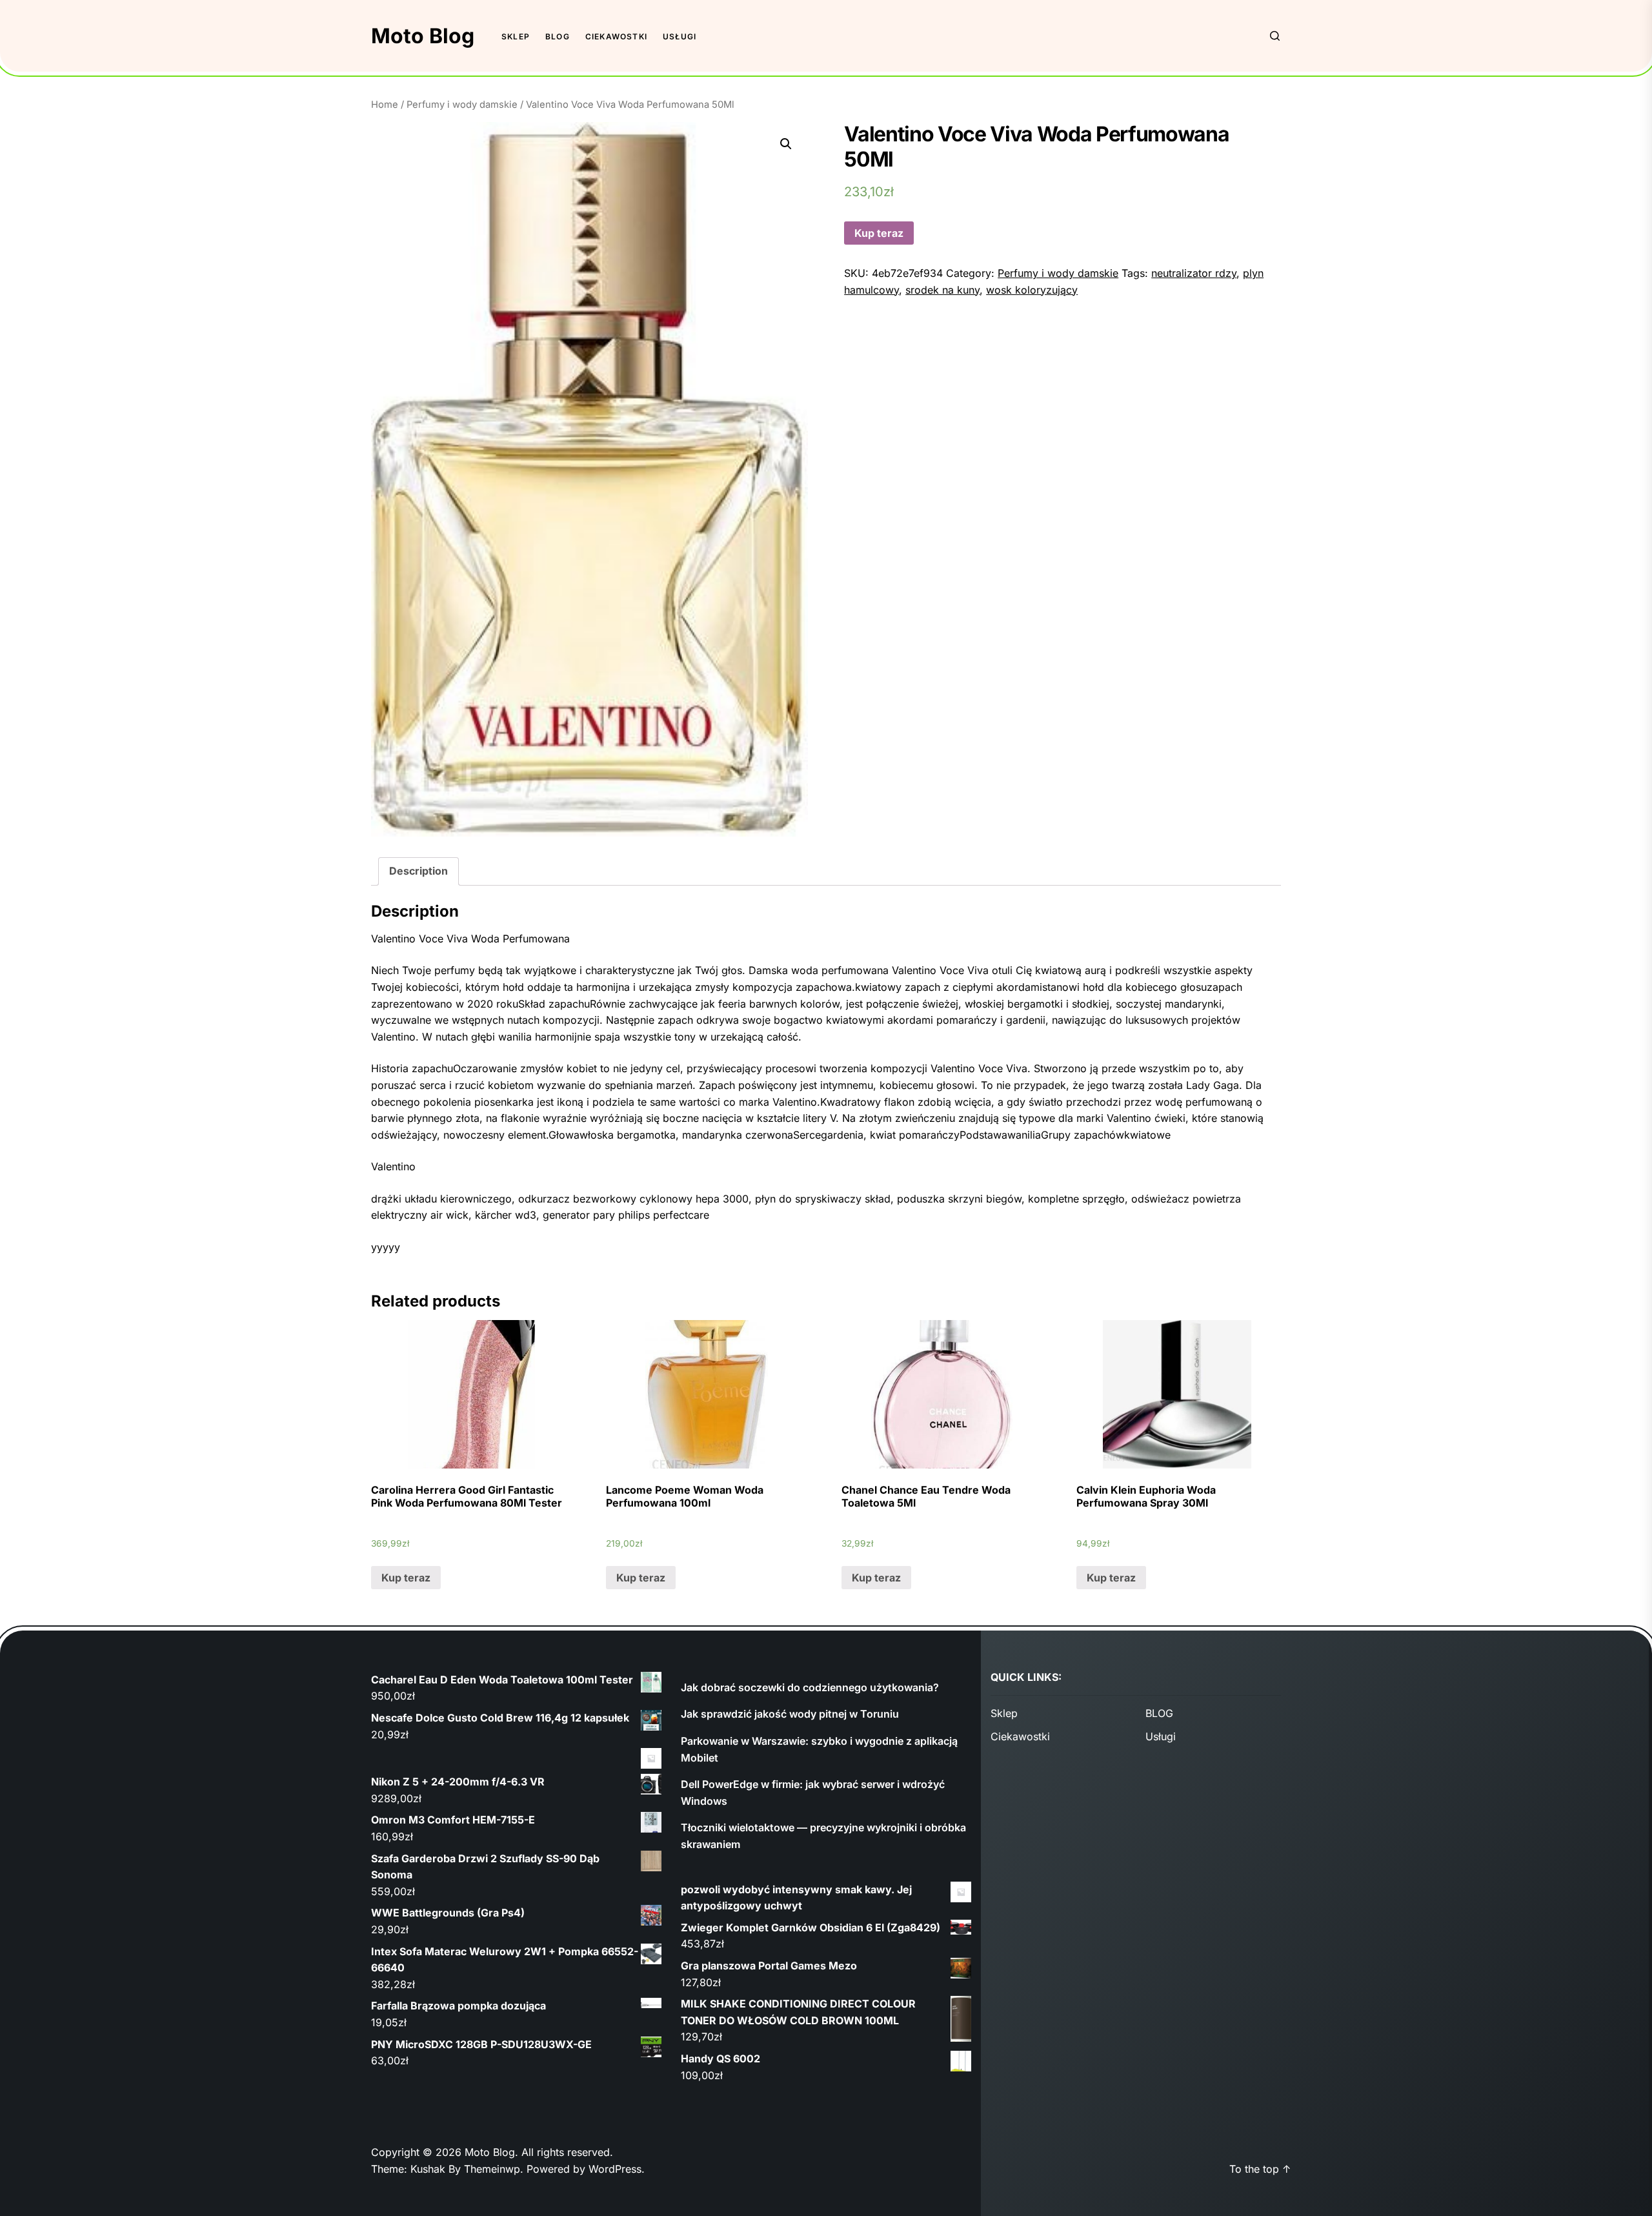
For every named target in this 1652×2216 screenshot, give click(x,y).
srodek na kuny (942, 290)
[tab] (418, 871)
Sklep (516, 36)
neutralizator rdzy (1194, 273)
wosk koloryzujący (1032, 290)
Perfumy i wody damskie (462, 105)
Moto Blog (423, 36)
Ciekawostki (616, 36)
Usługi (680, 36)
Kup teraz (879, 233)
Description (418, 871)
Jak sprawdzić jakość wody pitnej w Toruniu (790, 1714)
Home (385, 105)
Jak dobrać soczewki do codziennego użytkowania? (810, 1687)
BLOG (558, 36)
